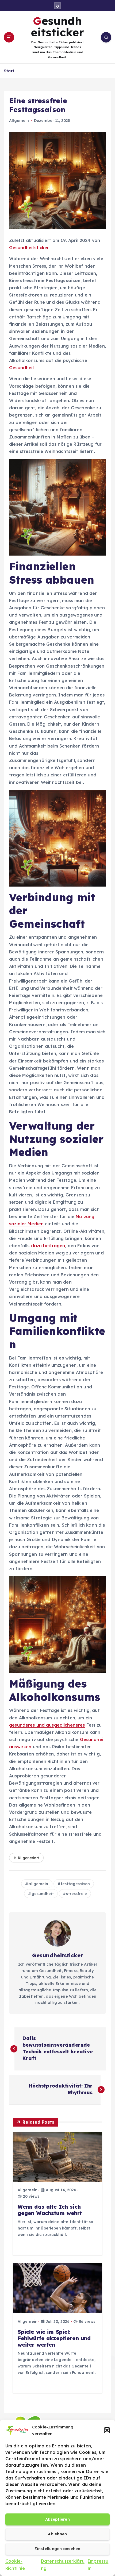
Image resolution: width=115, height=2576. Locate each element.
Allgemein (19, 121)
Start (9, 71)
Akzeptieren (57, 2519)
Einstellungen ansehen (57, 2549)
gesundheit (43, 1894)
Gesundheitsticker (29, 248)
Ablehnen (57, 2534)
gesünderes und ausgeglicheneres (47, 1725)
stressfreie (76, 1894)
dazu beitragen (48, 1246)
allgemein (38, 1884)
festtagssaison (75, 1884)
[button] (107, 2430)
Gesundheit (22, 368)
